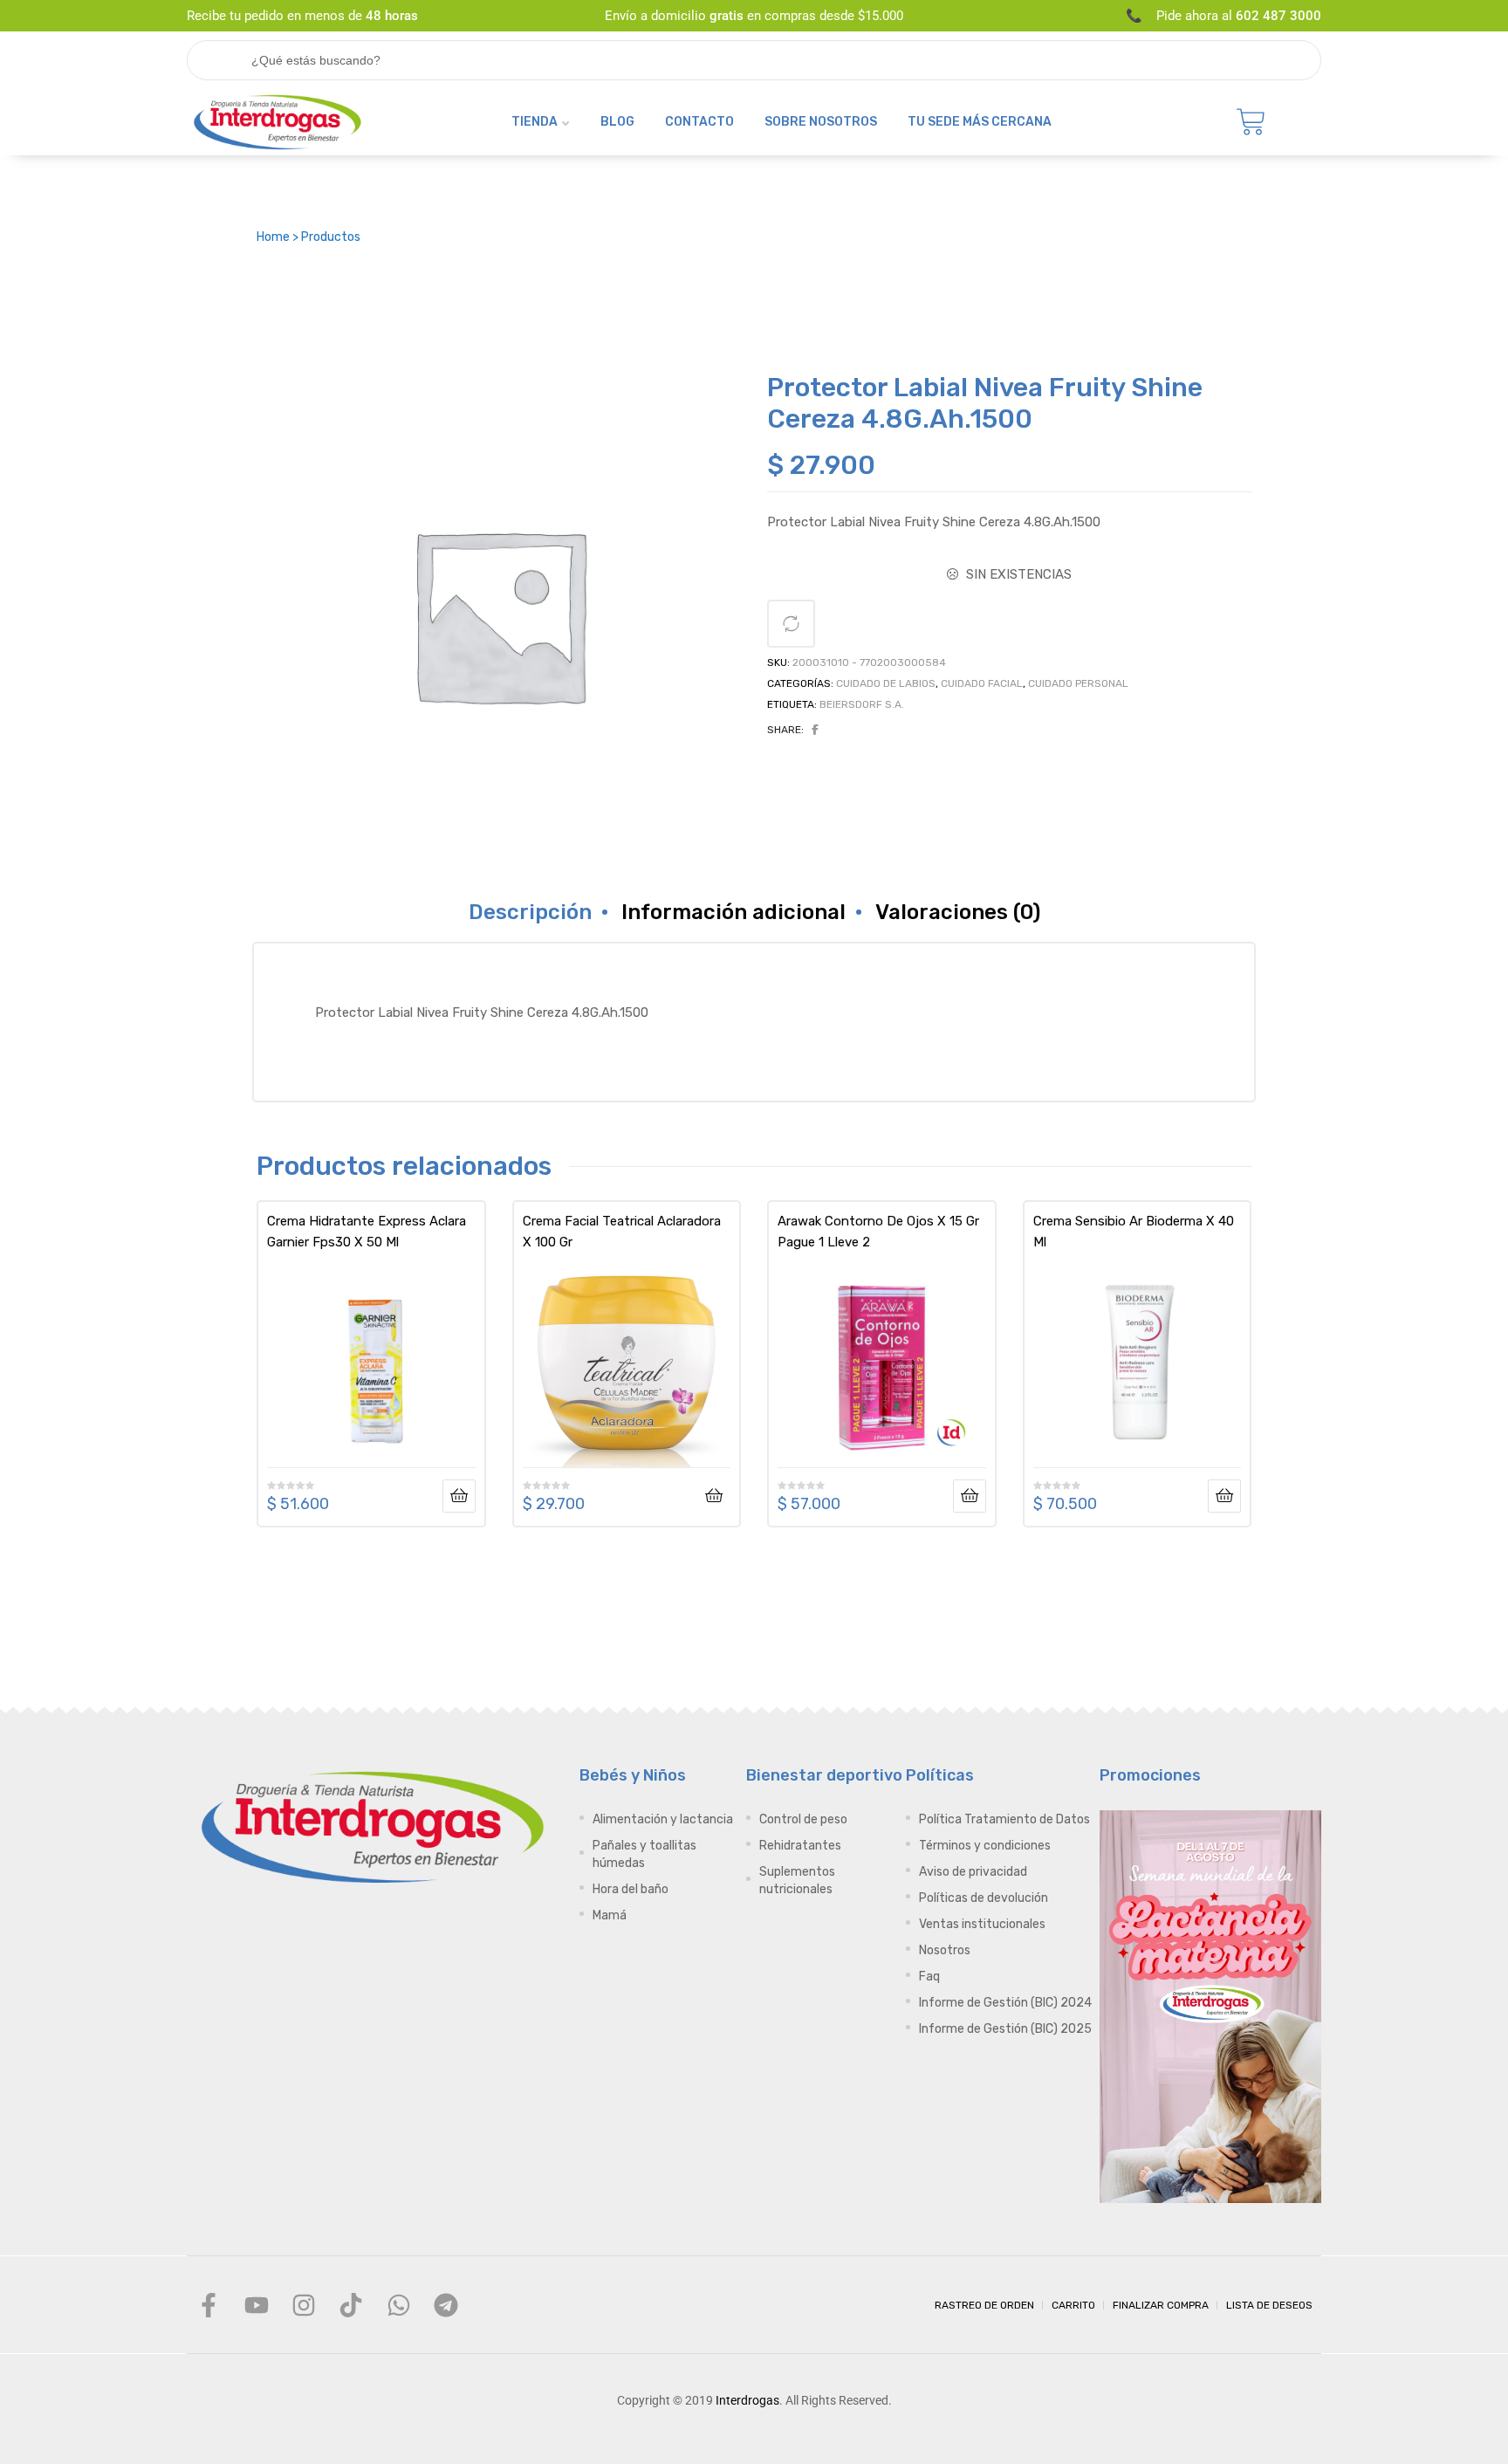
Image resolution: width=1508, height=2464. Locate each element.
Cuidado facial (982, 683)
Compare (791, 624)
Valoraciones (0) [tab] (958, 912)
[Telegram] (446, 2304)
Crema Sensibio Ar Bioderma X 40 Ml (1134, 1232)
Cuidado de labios (886, 683)
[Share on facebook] (815, 730)
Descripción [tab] (530, 912)
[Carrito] (1251, 122)
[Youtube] (256, 2304)
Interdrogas (747, 2400)
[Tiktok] (351, 2304)
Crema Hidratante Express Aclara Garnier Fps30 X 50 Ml (367, 1232)
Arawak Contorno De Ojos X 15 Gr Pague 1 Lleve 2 (878, 1232)
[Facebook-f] (209, 2304)
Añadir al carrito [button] (714, 1496)
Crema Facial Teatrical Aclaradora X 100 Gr (622, 1232)
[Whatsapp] (399, 2304)
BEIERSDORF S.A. (862, 704)
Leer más (459, 1496)
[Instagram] (304, 2304)
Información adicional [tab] (733, 912)
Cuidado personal (1078, 683)
